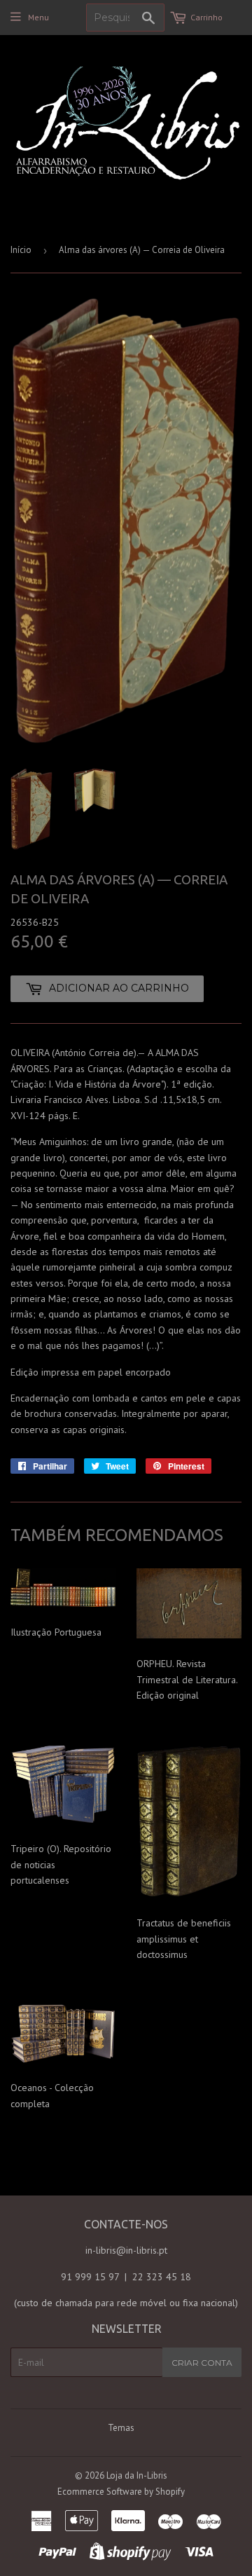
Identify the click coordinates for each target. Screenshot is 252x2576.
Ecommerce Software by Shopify (121, 2492)
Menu (38, 17)
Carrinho (206, 17)
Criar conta (202, 2363)
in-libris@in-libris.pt (126, 2250)
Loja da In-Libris (137, 2475)
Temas (121, 2428)
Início (21, 250)
